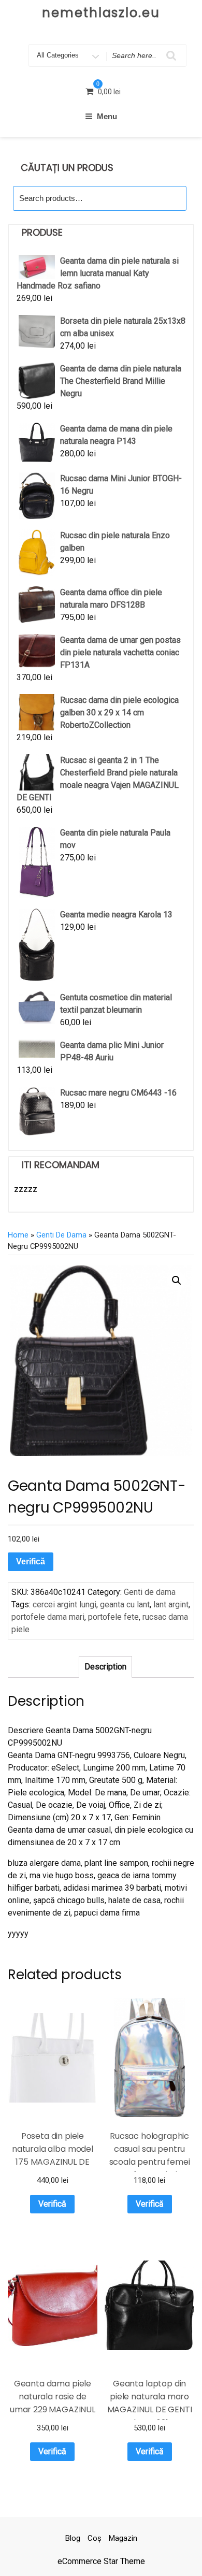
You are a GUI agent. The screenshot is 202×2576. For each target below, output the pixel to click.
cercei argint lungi (64, 1604)
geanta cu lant (125, 1604)
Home (18, 1235)
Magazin (123, 2538)
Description (105, 1667)
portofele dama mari (48, 1617)
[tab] (105, 1667)
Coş (95, 2538)
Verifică (31, 1562)
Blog (73, 2538)
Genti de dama (61, 1235)
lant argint (171, 1604)
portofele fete (113, 1617)
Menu (107, 116)
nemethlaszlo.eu (101, 13)
